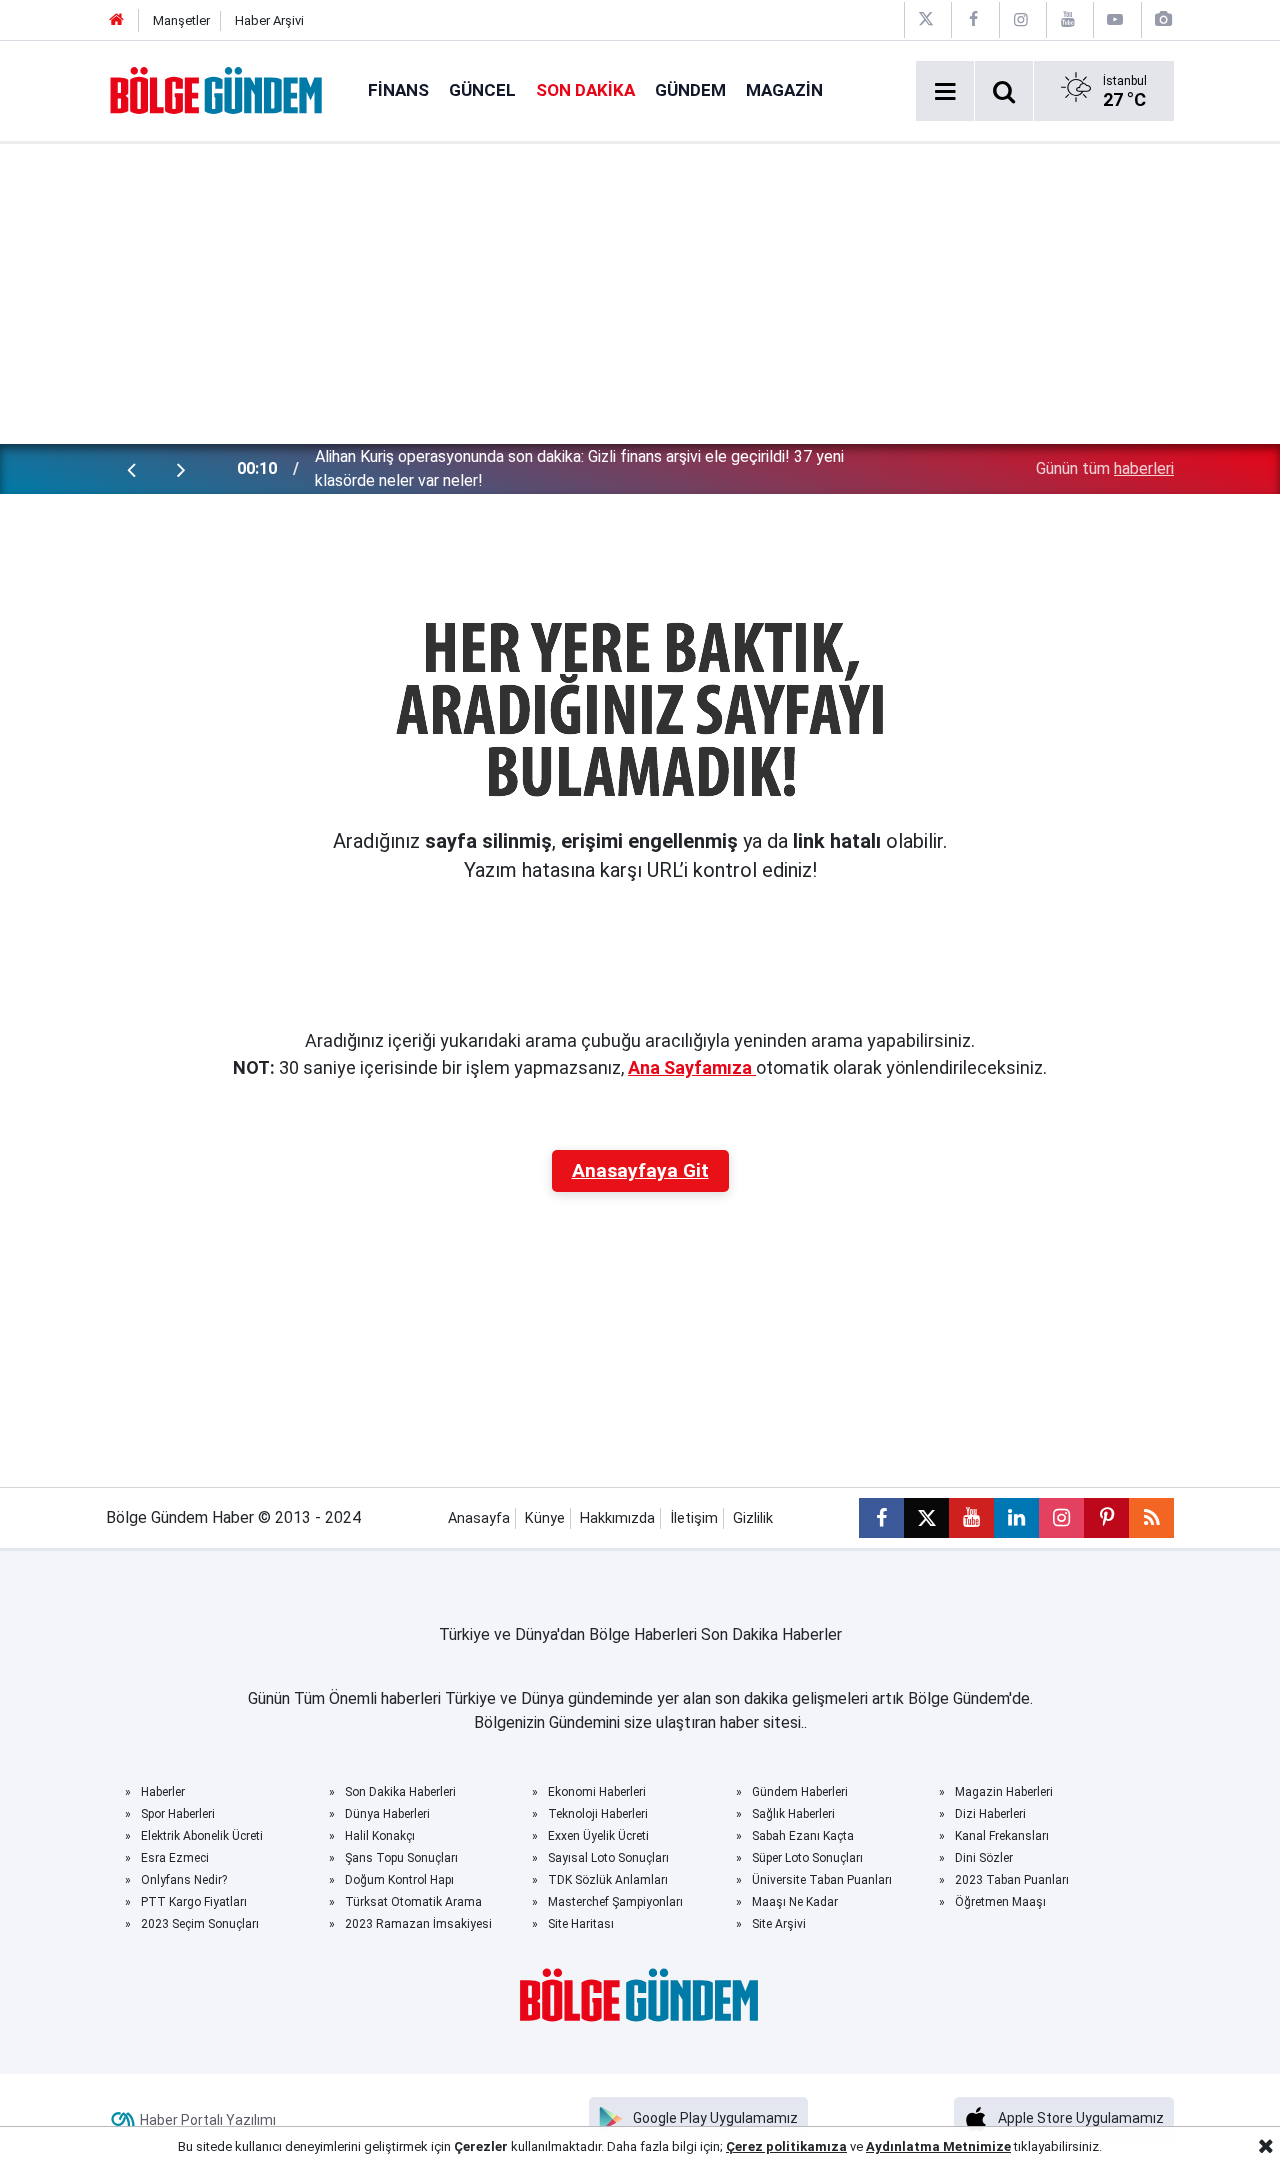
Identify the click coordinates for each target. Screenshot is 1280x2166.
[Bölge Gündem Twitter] (926, 19)
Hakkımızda (617, 1518)
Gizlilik (753, 1518)
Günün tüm (1105, 468)
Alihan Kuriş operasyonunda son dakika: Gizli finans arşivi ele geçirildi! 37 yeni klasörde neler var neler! (579, 468)
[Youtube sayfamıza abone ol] (971, 1518)
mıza (831, 2146)
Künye (545, 1518)
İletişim (694, 1518)
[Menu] (945, 92)
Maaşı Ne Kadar (795, 1902)
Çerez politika (770, 2146)
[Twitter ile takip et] (926, 1518)
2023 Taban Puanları (1012, 1880)
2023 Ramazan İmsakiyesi (418, 1924)
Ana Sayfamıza (692, 1067)
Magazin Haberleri (1004, 1792)
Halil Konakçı (380, 1836)
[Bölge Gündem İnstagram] (1021, 19)
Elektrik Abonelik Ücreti (202, 1836)
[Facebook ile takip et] (881, 1518)
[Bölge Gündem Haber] (217, 89)
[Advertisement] (640, 294)
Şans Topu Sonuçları (401, 1858)
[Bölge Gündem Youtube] (1068, 19)
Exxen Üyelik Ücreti (598, 1836)
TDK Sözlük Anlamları (608, 1880)
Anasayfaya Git (640, 1170)
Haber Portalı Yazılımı (208, 2120)
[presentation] (131, 469)
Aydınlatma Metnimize (938, 2146)
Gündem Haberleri (800, 1792)
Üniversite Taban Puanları (822, 1880)
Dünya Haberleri (387, 1814)
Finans (398, 90)
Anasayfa (479, 1518)
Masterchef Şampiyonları (615, 1902)
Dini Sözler (984, 1858)
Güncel (482, 90)
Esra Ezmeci (175, 1858)
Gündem (690, 90)
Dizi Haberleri (990, 1814)
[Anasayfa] (117, 20)
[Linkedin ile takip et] (1016, 1518)
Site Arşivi (779, 1924)
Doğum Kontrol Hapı (399, 1880)
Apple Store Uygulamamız (1081, 2118)
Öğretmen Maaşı (1000, 1902)
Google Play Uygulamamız (715, 2118)
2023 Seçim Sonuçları (200, 1924)
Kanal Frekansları (1002, 1836)
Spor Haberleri (178, 1814)
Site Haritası (581, 1924)
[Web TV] (1115, 19)
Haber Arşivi (269, 20)
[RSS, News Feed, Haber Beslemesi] (1151, 1518)
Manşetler (181, 20)
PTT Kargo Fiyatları (194, 1902)
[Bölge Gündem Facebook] (973, 19)
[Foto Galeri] (1163, 19)
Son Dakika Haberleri (400, 1792)
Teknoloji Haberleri (598, 1814)
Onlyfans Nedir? (184, 1880)
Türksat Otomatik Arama (413, 1902)
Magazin (784, 90)
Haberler (163, 1792)
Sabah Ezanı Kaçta (803, 1836)
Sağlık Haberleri (793, 1814)
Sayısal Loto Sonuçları (608, 1858)
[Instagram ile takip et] (1061, 1518)
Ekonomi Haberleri (597, 1792)
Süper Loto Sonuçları (807, 1858)
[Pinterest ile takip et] (1106, 1518)
